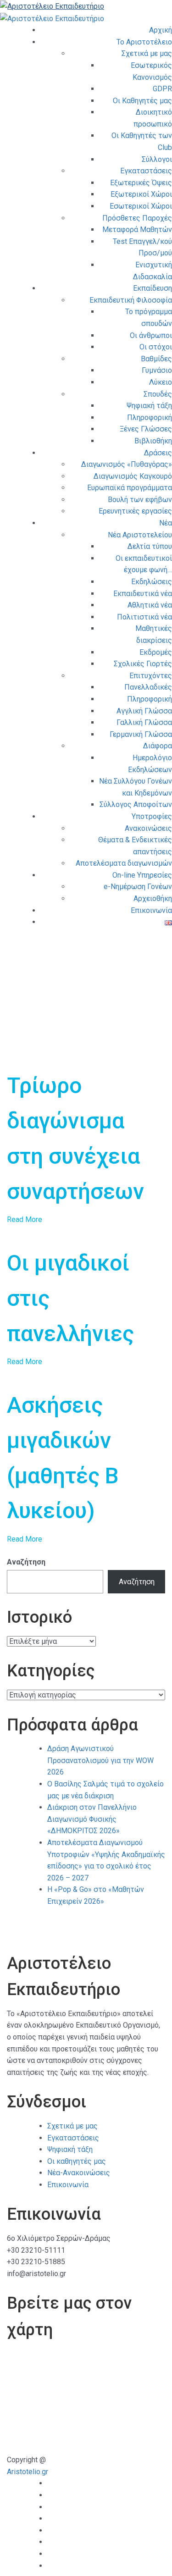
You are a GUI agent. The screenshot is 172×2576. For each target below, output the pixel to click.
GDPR (162, 89)
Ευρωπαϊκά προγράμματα (130, 488)
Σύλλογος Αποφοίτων (136, 804)
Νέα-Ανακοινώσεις (79, 2173)
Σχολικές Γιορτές (143, 664)
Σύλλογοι (157, 159)
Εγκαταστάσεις (146, 171)
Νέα (166, 523)
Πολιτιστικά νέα (144, 617)
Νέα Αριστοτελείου (140, 535)
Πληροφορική (150, 417)
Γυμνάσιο (157, 370)
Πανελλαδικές (148, 687)
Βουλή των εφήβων (140, 500)
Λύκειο (161, 382)
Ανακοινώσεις (148, 828)
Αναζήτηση (26, 1562)
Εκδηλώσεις (152, 582)
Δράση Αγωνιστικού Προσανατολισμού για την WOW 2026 (100, 1760)
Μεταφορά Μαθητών (137, 229)
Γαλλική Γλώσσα (144, 722)
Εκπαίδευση (153, 288)
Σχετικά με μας (147, 53)
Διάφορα (158, 746)
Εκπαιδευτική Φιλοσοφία (131, 300)
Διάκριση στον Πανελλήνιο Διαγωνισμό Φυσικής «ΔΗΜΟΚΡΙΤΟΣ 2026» (92, 1819)
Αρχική (161, 30)
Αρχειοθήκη (153, 898)
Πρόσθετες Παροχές (137, 218)
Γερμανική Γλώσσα (141, 734)
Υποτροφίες (152, 816)
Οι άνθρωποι (151, 335)
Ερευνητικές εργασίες (135, 511)
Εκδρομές (156, 652)
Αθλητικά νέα (150, 605)
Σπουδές (158, 394)
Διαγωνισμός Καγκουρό (133, 476)
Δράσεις (158, 453)
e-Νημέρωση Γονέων (138, 887)
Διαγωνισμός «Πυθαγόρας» (127, 464)
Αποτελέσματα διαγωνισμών (124, 863)
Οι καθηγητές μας (77, 2161)
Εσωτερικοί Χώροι (141, 206)
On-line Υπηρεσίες (142, 875)
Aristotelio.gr (28, 2472)
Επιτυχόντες (151, 676)
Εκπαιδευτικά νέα (143, 594)
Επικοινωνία (151, 910)
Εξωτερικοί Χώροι (141, 194)
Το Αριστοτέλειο (144, 42)
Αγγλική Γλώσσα (144, 711)
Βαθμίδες (156, 359)
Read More (25, 1219)
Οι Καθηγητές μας (142, 101)
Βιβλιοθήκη (153, 441)
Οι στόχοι (156, 347)
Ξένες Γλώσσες (146, 429)
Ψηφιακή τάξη (149, 406)
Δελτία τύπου (150, 546)
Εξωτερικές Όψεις (141, 183)
